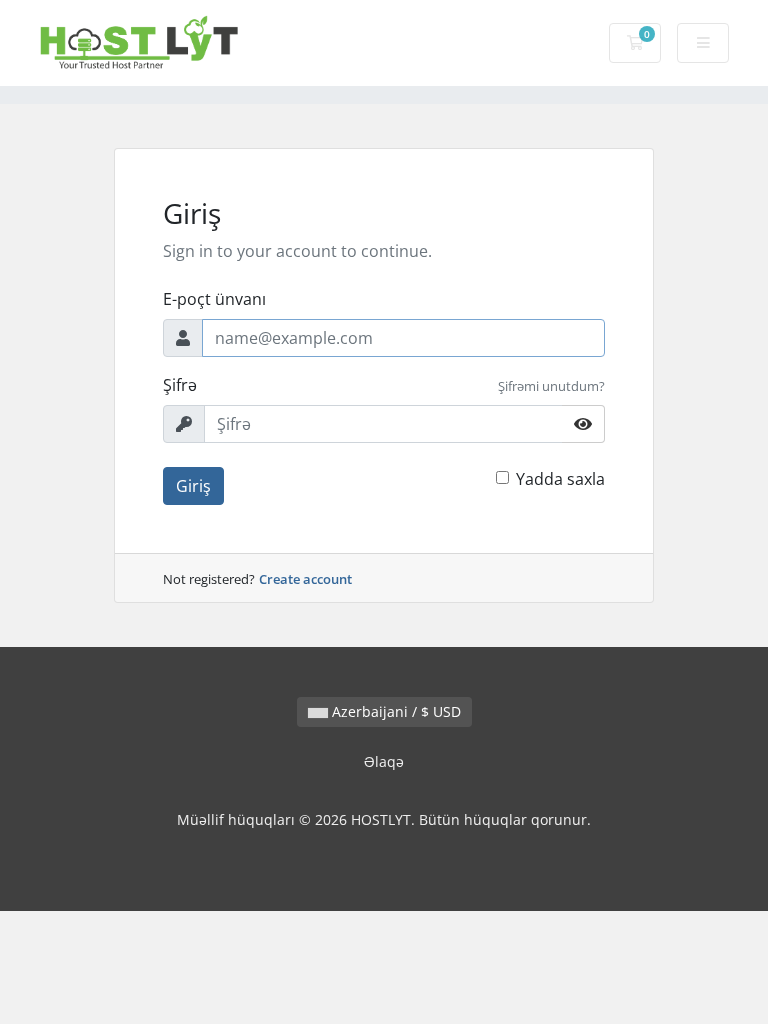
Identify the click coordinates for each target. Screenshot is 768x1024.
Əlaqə (384, 761)
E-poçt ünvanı (214, 299)
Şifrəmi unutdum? (551, 386)
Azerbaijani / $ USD (394, 711)
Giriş (193, 486)
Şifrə (180, 385)
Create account (305, 579)
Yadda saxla (560, 479)
